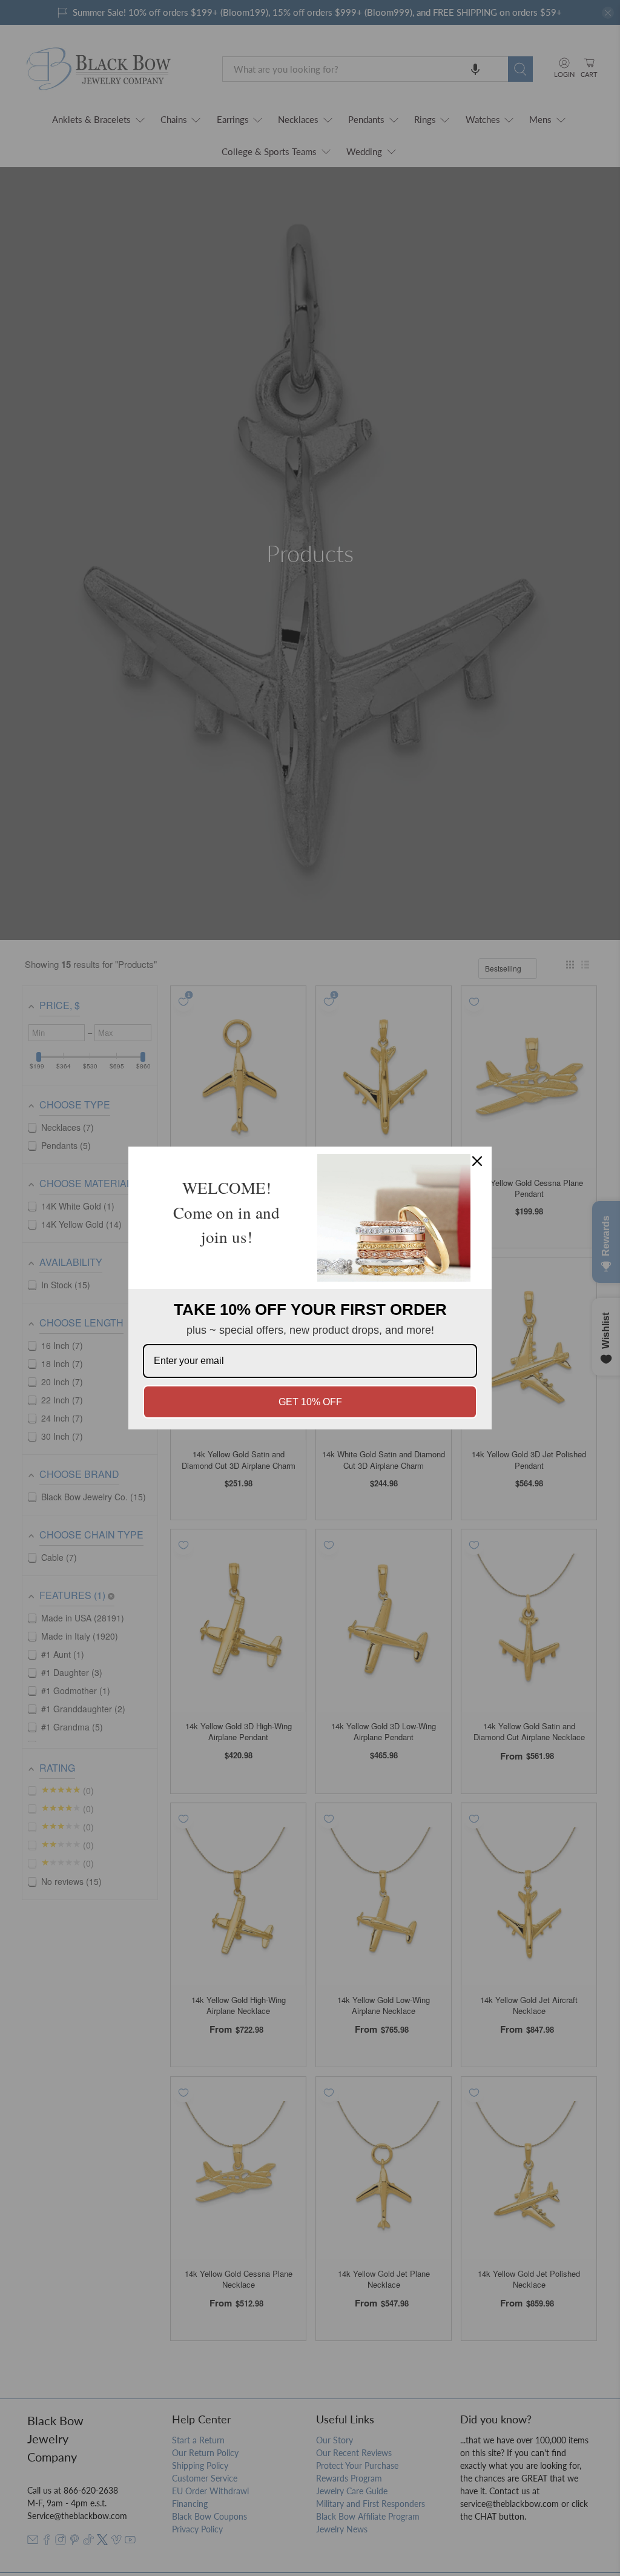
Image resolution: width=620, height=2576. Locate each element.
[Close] (477, 1161)
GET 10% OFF (310, 1402)
